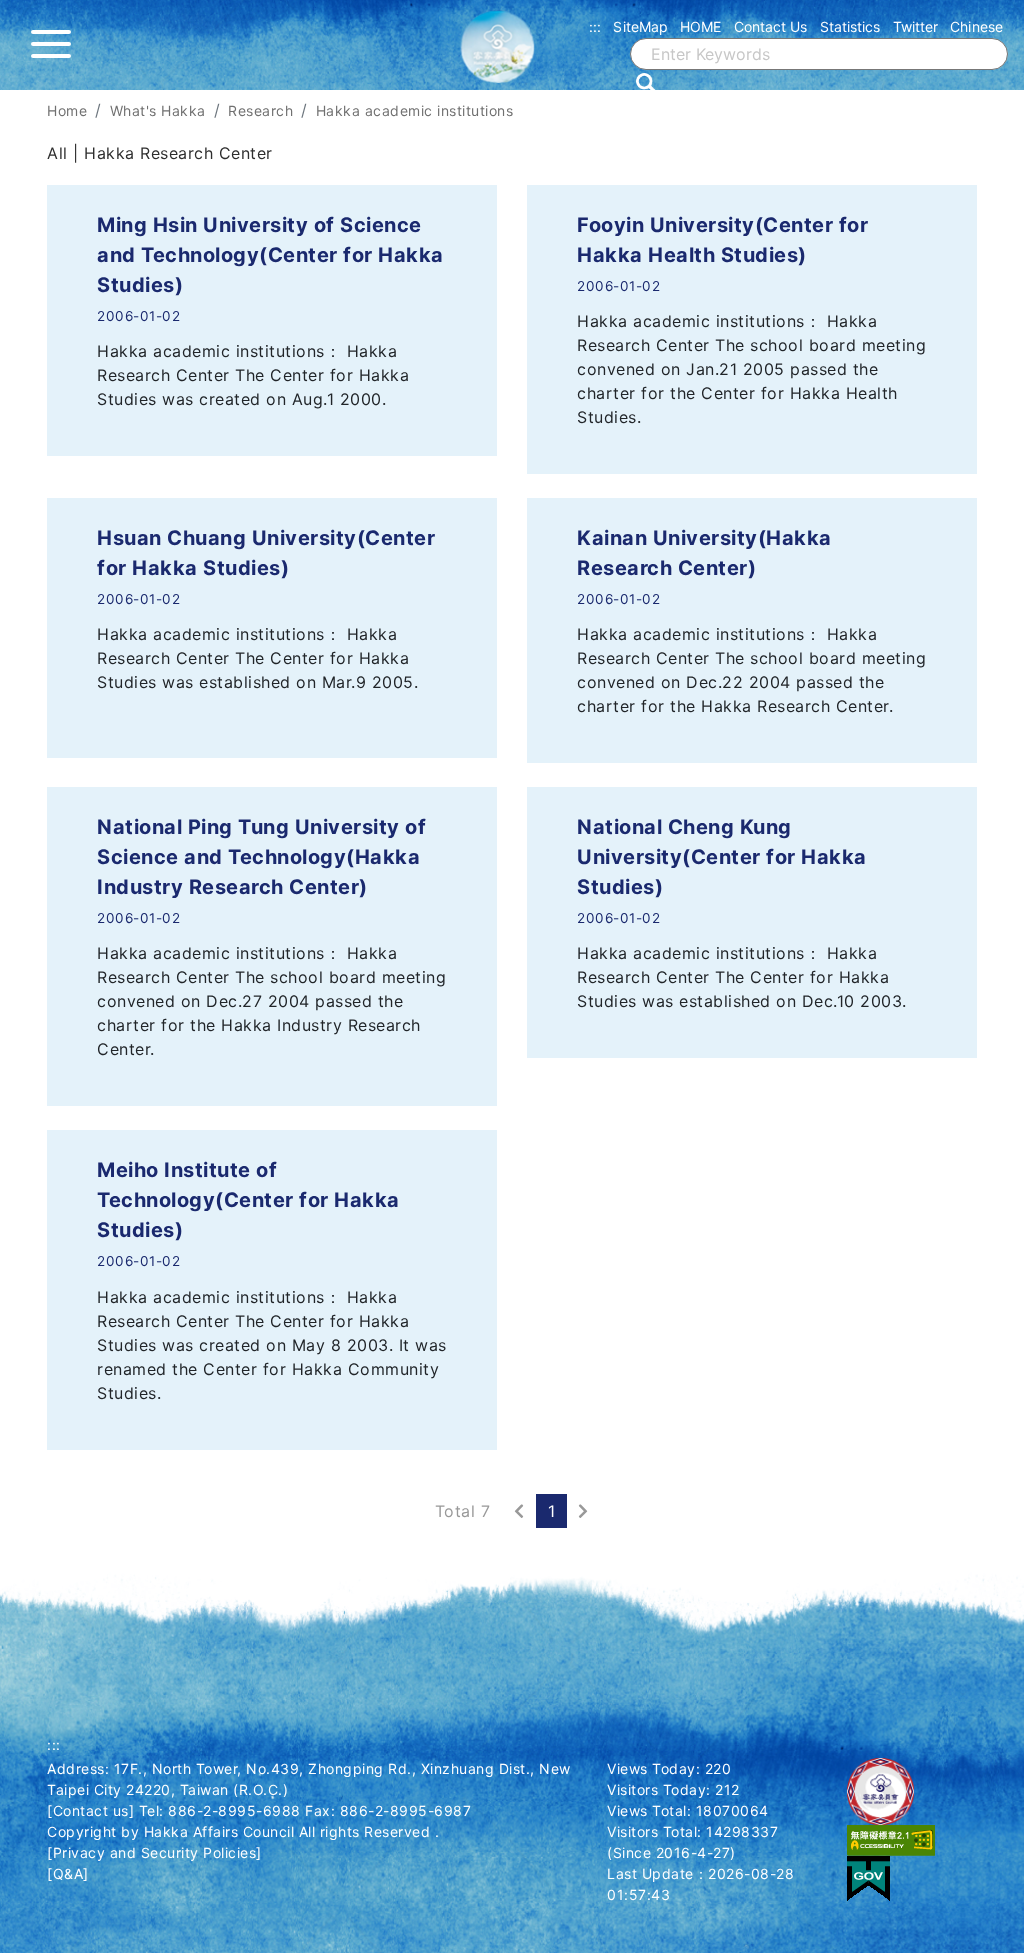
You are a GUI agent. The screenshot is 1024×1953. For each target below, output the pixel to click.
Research (260, 110)
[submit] (646, 83)
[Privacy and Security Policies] (154, 1852)
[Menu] (56, 45)
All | (65, 153)
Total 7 (463, 1511)
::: (595, 26)
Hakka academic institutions (415, 110)
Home (67, 110)
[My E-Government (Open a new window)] (868, 1877)
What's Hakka (158, 110)
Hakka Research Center (178, 153)
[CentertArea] (3, 102)
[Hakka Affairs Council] (512, 55)
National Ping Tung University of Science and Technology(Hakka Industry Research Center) (261, 857)
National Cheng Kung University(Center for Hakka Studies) (722, 857)
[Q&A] (68, 1873)
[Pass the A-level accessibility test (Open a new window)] (891, 1839)
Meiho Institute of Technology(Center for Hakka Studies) (248, 1200)
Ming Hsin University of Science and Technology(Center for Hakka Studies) (270, 255)
